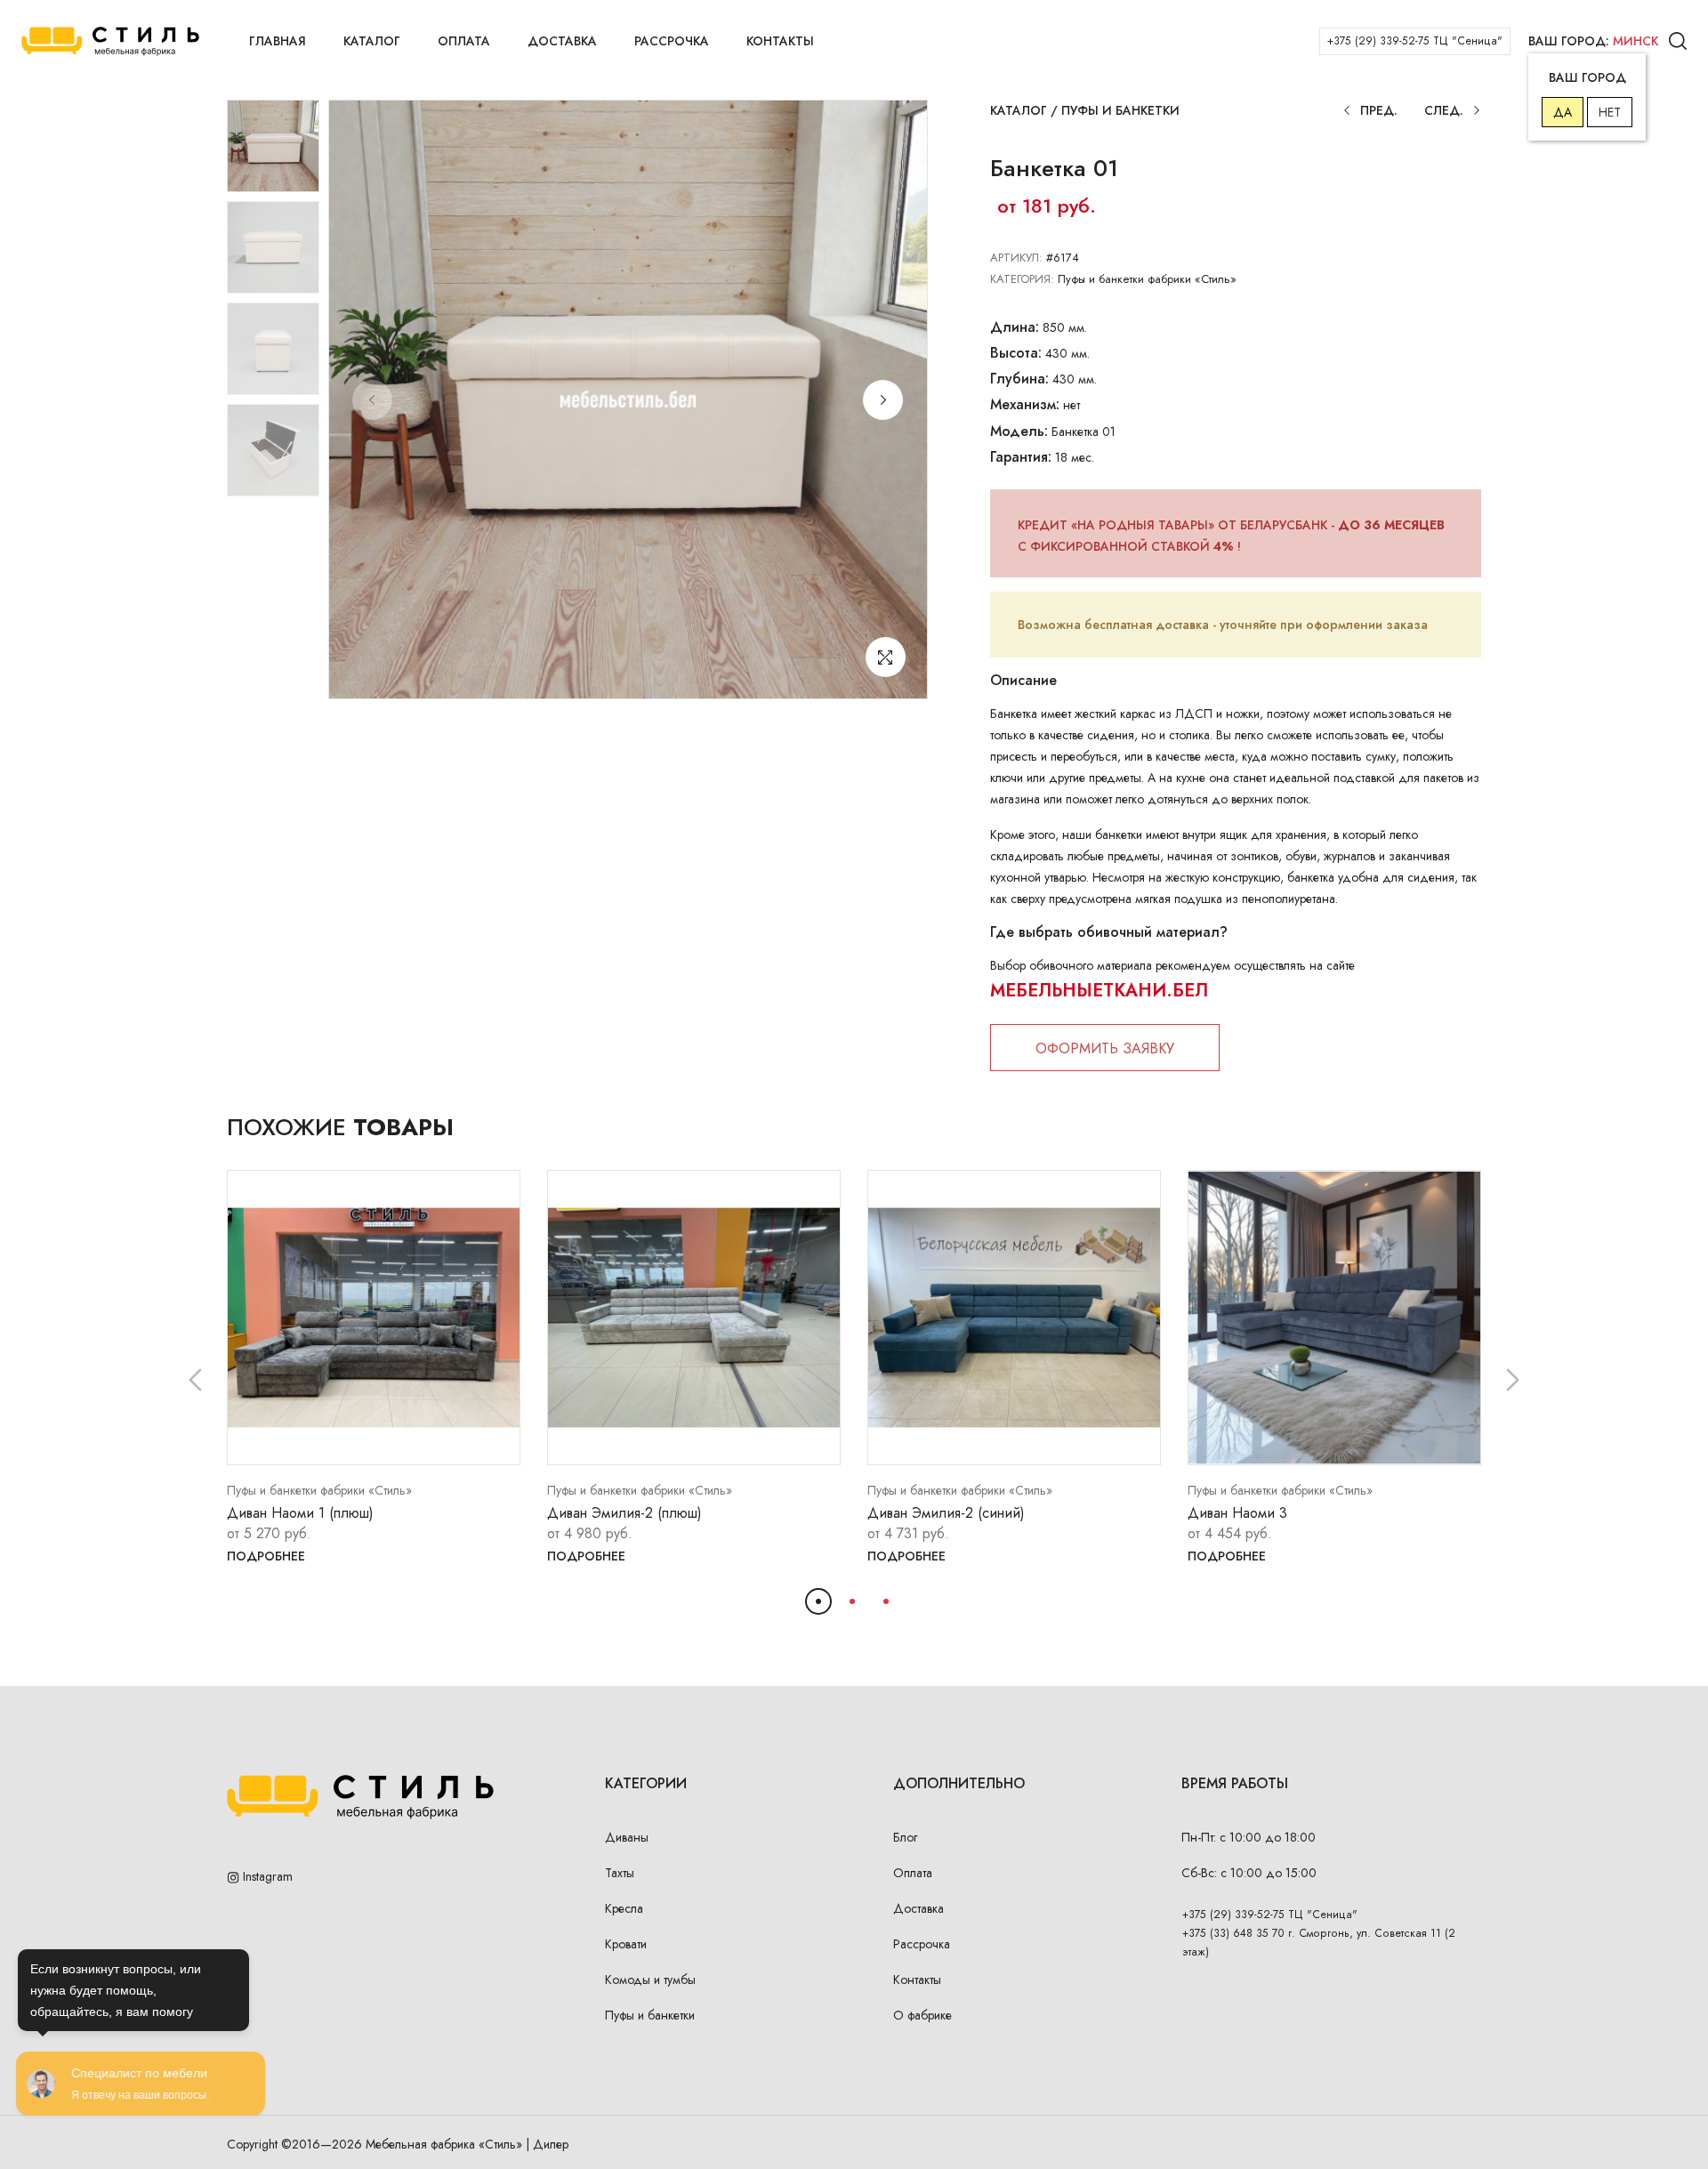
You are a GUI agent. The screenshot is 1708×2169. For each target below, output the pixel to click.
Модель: (1019, 431)
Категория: (1022, 279)
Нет (1610, 112)
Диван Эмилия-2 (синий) (946, 1513)
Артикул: (1016, 258)
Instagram (266, 1876)
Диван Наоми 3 (1237, 1513)
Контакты (780, 41)
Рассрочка (672, 41)
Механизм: (1025, 404)
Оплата (464, 41)
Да (1563, 112)
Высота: (1016, 353)
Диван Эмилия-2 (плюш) (624, 1513)
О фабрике (922, 2015)
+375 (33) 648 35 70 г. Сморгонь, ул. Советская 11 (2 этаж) (1319, 1943)
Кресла (624, 1908)
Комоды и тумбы (650, 1980)
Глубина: (1019, 379)
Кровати (626, 1944)
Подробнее (266, 1556)
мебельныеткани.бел (1099, 991)
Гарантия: (1021, 457)
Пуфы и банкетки (1120, 110)
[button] (883, 400)
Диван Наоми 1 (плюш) (300, 1513)
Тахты (620, 1873)
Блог (905, 1837)
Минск (1635, 41)
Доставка (562, 41)
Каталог (372, 41)
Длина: (1015, 327)
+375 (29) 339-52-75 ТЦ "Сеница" (1415, 41)
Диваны (627, 1837)
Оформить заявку (1105, 1048)
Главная (278, 41)
